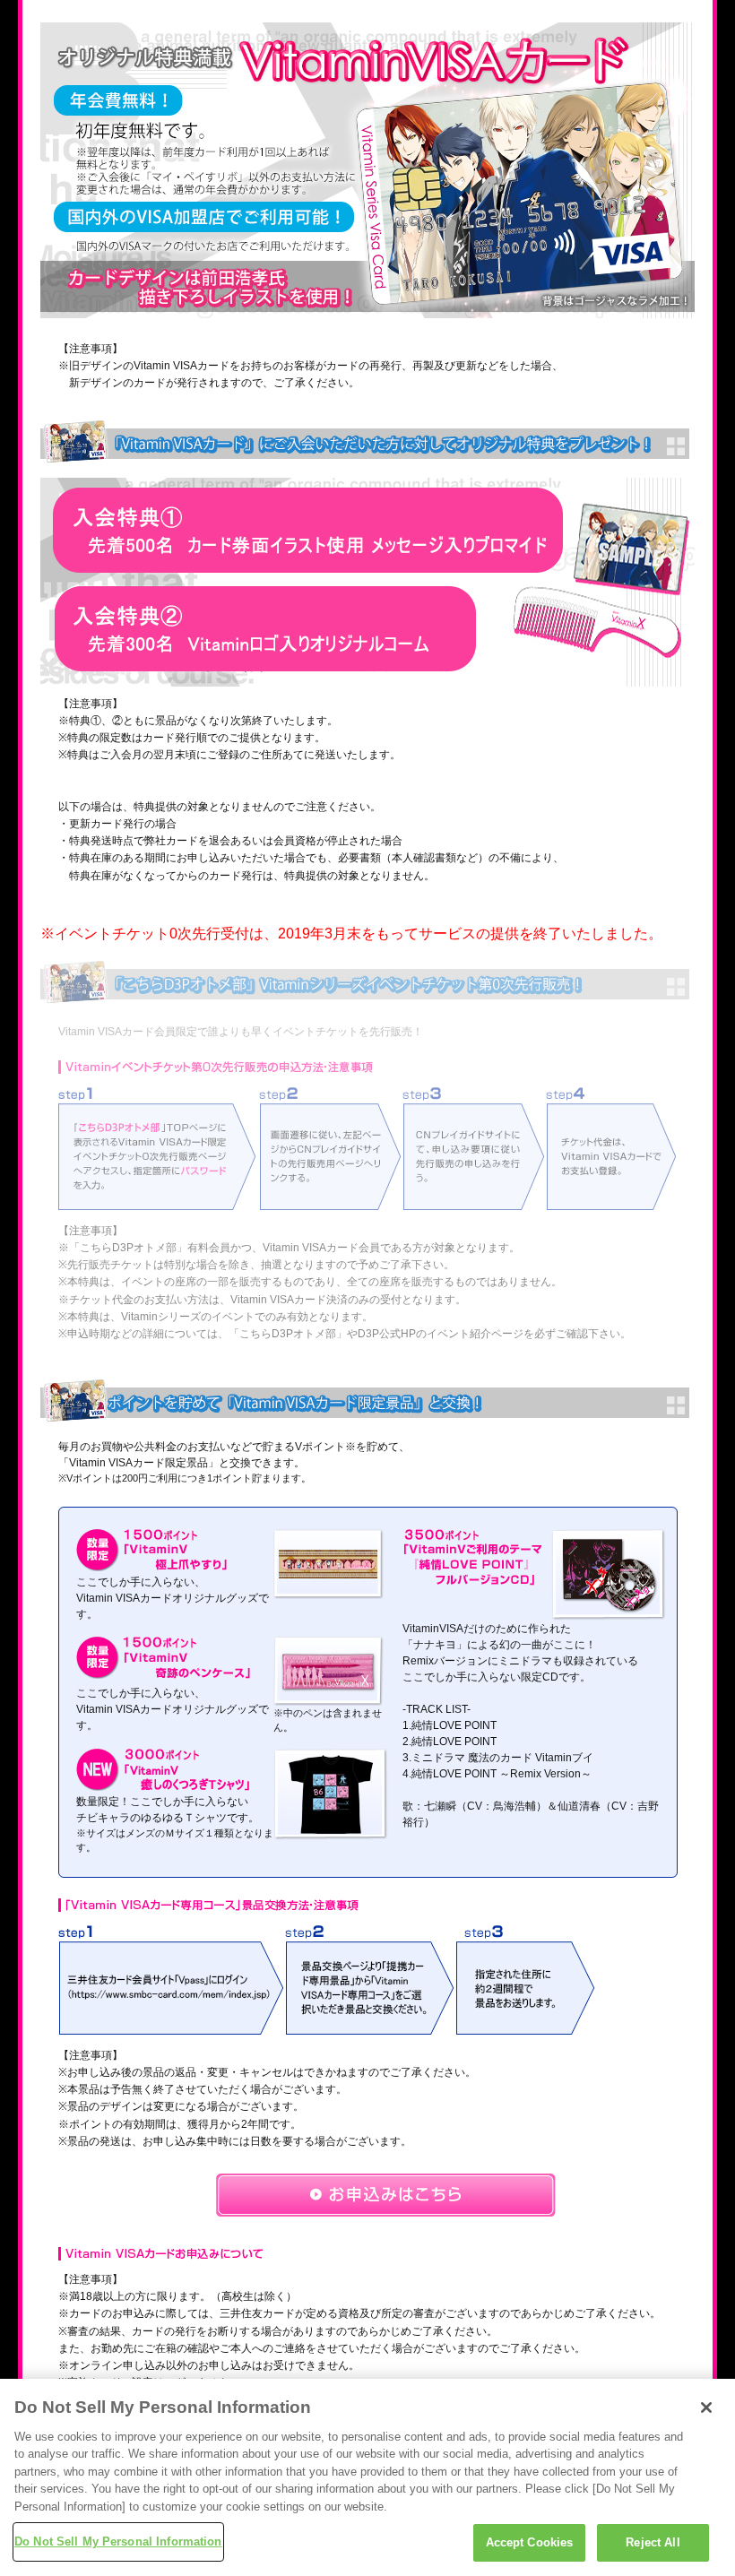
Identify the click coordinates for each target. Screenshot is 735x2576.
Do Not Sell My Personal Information (118, 2541)
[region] (367, 2477)
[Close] (706, 2407)
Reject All (653, 2542)
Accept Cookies (530, 2542)
